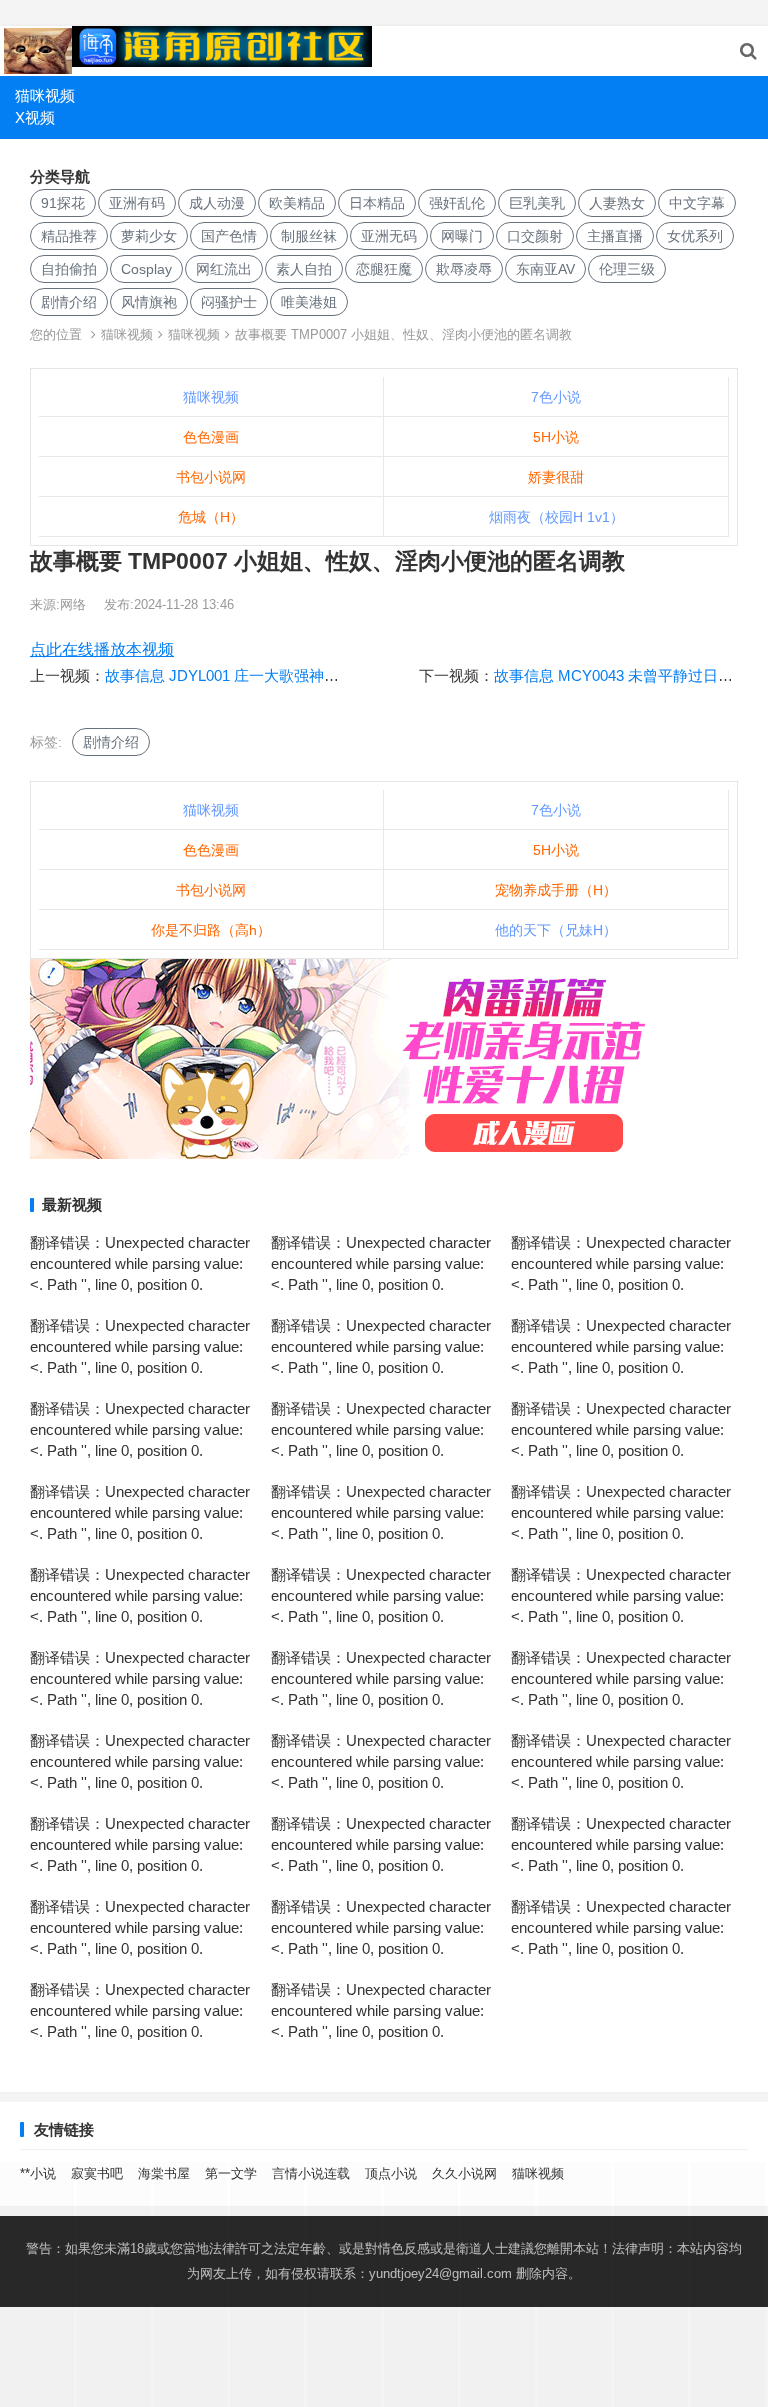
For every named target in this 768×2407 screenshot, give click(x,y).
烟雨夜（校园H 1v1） (556, 517)
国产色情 (229, 236)
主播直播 (615, 236)
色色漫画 (211, 437)
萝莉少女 (149, 236)
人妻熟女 (617, 203)
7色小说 (556, 397)
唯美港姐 (309, 302)
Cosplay (146, 269)
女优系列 (695, 236)
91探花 (63, 203)
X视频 (35, 117)
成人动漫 (217, 203)
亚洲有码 (137, 203)
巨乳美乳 (537, 203)
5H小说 (556, 437)
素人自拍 (304, 269)
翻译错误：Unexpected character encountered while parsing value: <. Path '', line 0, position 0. (140, 1263)
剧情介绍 (69, 302)
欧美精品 (297, 203)
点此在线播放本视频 (102, 649)
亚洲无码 (389, 236)
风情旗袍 (149, 302)
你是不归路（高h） (211, 930)
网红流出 (224, 269)
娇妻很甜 (556, 477)
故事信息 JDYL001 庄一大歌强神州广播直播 (252, 675)
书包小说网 (211, 477)
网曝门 (462, 236)
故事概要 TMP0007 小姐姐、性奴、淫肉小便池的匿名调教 (403, 334)
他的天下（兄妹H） (556, 930)
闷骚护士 (229, 302)
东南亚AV (545, 269)
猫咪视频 (45, 95)
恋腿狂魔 (384, 269)
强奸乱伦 (457, 203)
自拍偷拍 (69, 269)
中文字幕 (697, 203)
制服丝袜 (309, 236)
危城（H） (211, 517)
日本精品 (377, 203)
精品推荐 (69, 236)
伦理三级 (627, 269)
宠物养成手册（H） (556, 890)
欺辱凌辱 (464, 269)
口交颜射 (535, 236)
